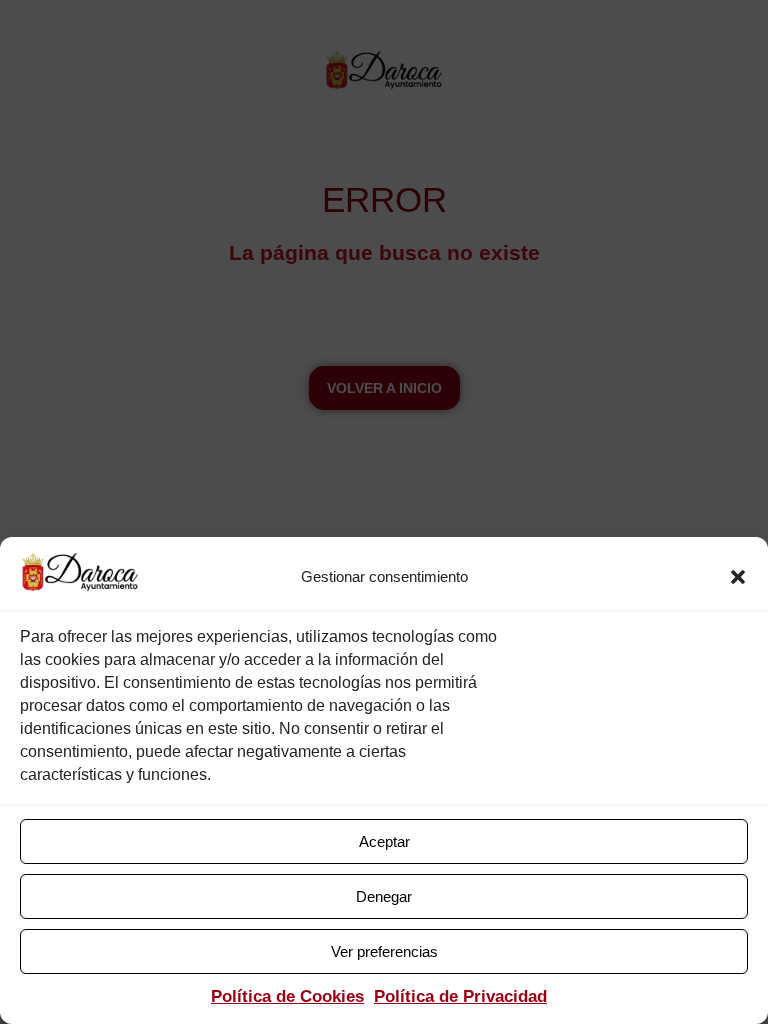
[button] (738, 577)
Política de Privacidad (460, 996)
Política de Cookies (287, 996)
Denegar (384, 896)
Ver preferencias (384, 951)
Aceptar (384, 841)
